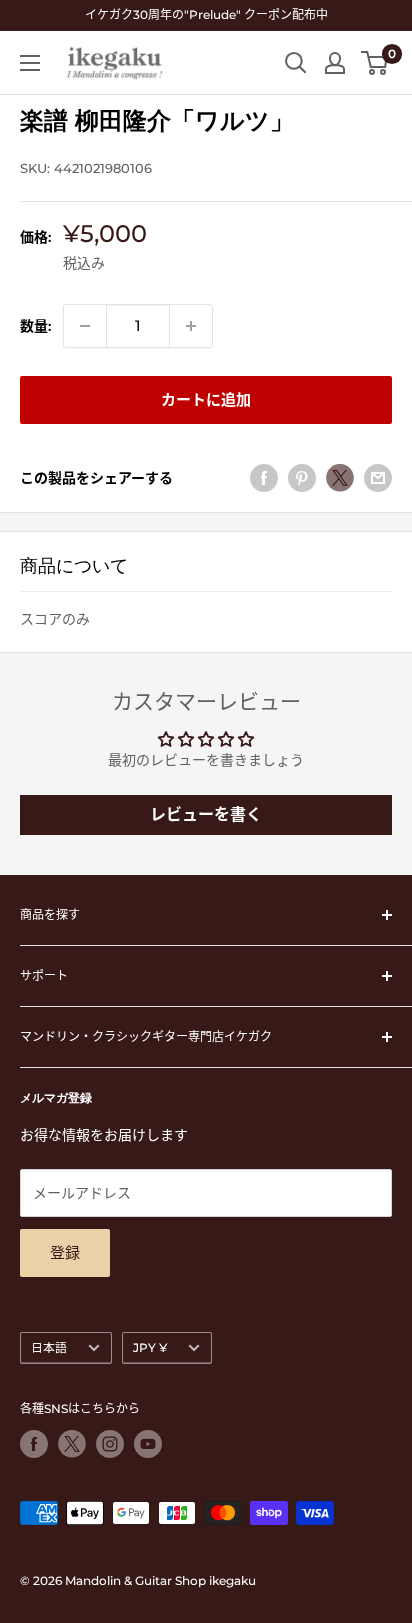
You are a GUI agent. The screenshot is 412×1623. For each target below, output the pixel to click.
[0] (375, 63)
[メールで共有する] (378, 478)
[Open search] (296, 63)
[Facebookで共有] (264, 478)
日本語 (49, 1347)
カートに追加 (206, 399)
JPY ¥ (150, 1347)
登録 (65, 1252)
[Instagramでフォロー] (110, 1444)
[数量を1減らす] (85, 326)
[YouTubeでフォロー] (148, 1444)
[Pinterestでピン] (302, 478)
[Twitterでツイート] (340, 478)
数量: (35, 326)
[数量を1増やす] (191, 326)
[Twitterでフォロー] (72, 1444)
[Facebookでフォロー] (34, 1444)
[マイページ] (335, 63)
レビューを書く (206, 814)
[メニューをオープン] (30, 63)
